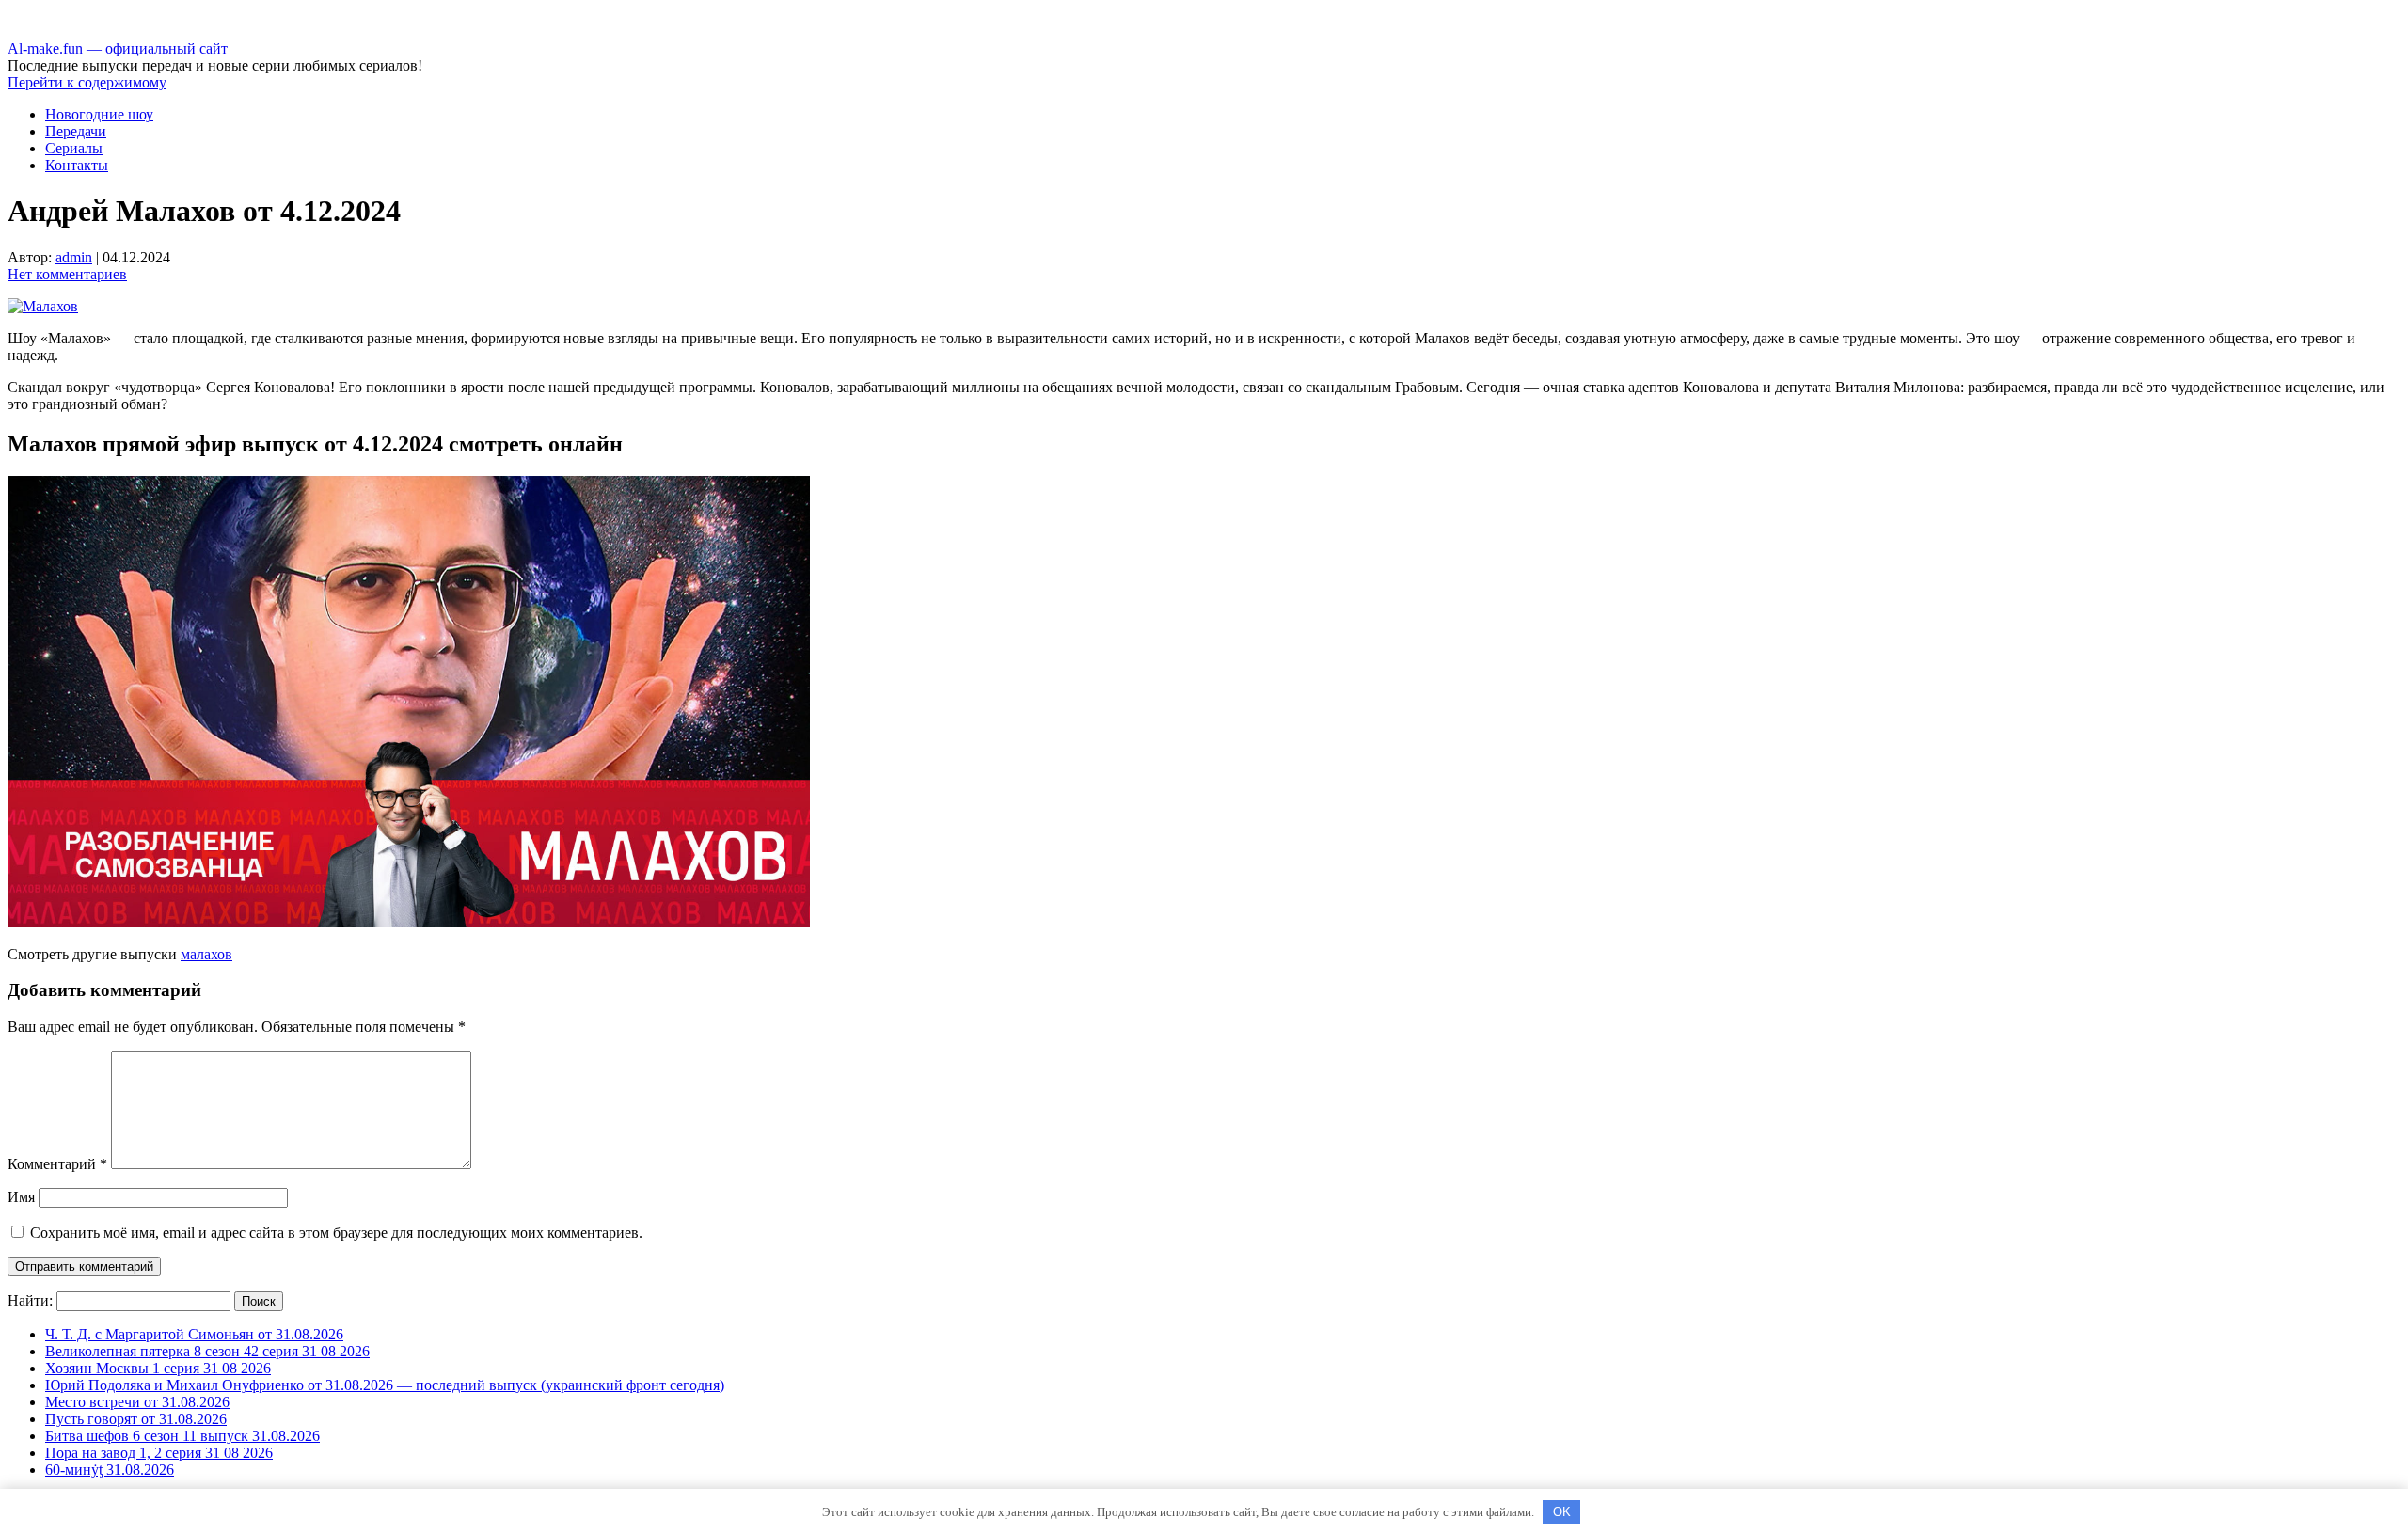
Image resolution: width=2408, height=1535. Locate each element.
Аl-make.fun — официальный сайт (118, 48)
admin (74, 257)
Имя (21, 1197)
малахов (206, 954)
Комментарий (57, 1164)
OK (1562, 1512)
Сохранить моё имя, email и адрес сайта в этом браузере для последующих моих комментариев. (336, 1233)
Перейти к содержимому (87, 82)
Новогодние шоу (99, 114)
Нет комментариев (67, 274)
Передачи (76, 131)
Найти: (30, 1300)
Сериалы (74, 148)
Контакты (77, 165)
